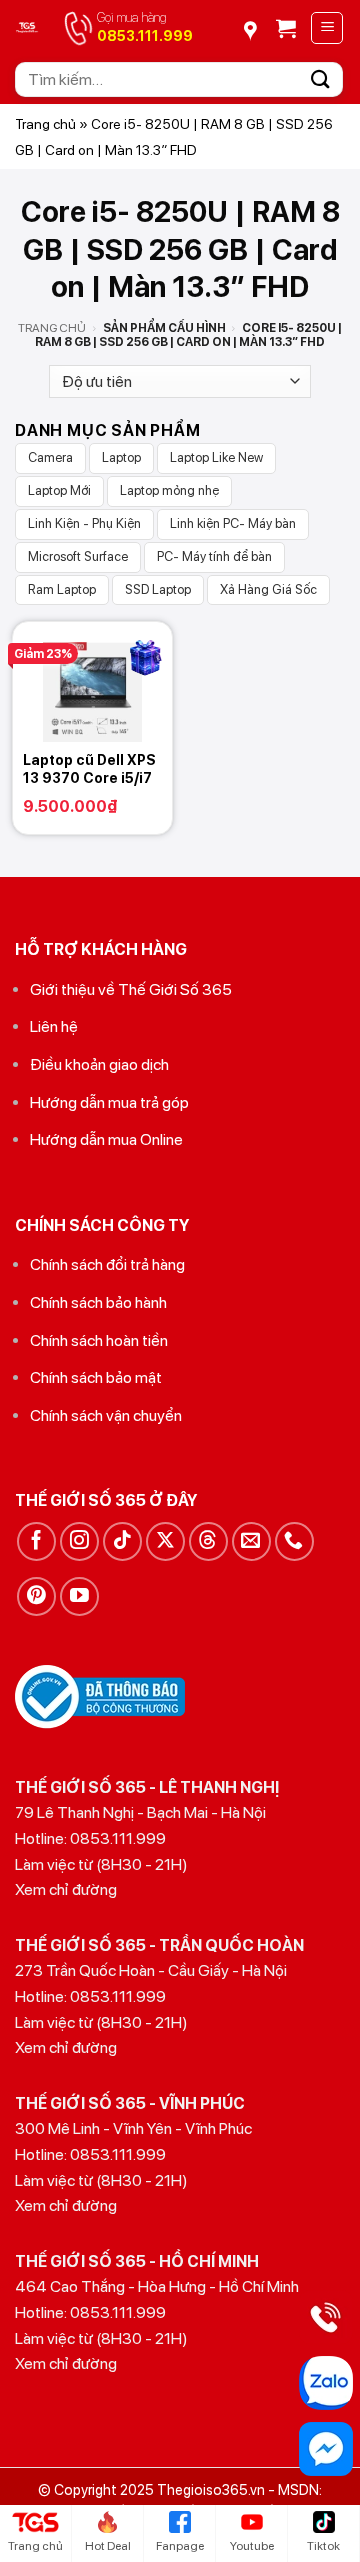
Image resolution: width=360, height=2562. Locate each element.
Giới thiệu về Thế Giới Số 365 (131, 989)
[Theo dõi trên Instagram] (79, 1541)
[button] (286, 28)
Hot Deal (108, 2546)
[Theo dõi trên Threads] (208, 1541)
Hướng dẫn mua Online (106, 1139)
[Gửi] (321, 79)
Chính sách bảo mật (96, 1377)
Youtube (252, 2546)
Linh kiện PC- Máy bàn (233, 523)
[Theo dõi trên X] (165, 1541)
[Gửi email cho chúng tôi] (251, 1541)
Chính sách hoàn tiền (99, 1340)
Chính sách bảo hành (98, 1302)
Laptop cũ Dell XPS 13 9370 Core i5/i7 (89, 769)
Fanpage (180, 2546)
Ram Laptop (62, 589)
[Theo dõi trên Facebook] (36, 1541)
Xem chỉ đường (66, 1889)
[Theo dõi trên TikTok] (122, 1541)
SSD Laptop (158, 589)
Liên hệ (54, 1026)
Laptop (121, 457)
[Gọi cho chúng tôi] (294, 1541)
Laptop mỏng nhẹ (169, 490)
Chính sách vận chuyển (106, 1415)
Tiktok (323, 2546)
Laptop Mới (59, 490)
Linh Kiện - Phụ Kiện (84, 523)
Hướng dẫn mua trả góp (109, 1102)
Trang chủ (45, 124)
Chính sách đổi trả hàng (107, 1264)
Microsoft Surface (78, 556)
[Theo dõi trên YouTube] (79, 1596)
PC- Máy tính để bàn (214, 556)
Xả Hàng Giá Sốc (268, 589)
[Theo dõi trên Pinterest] (36, 1596)
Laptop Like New (216, 457)
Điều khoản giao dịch (99, 1064)
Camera (50, 457)
